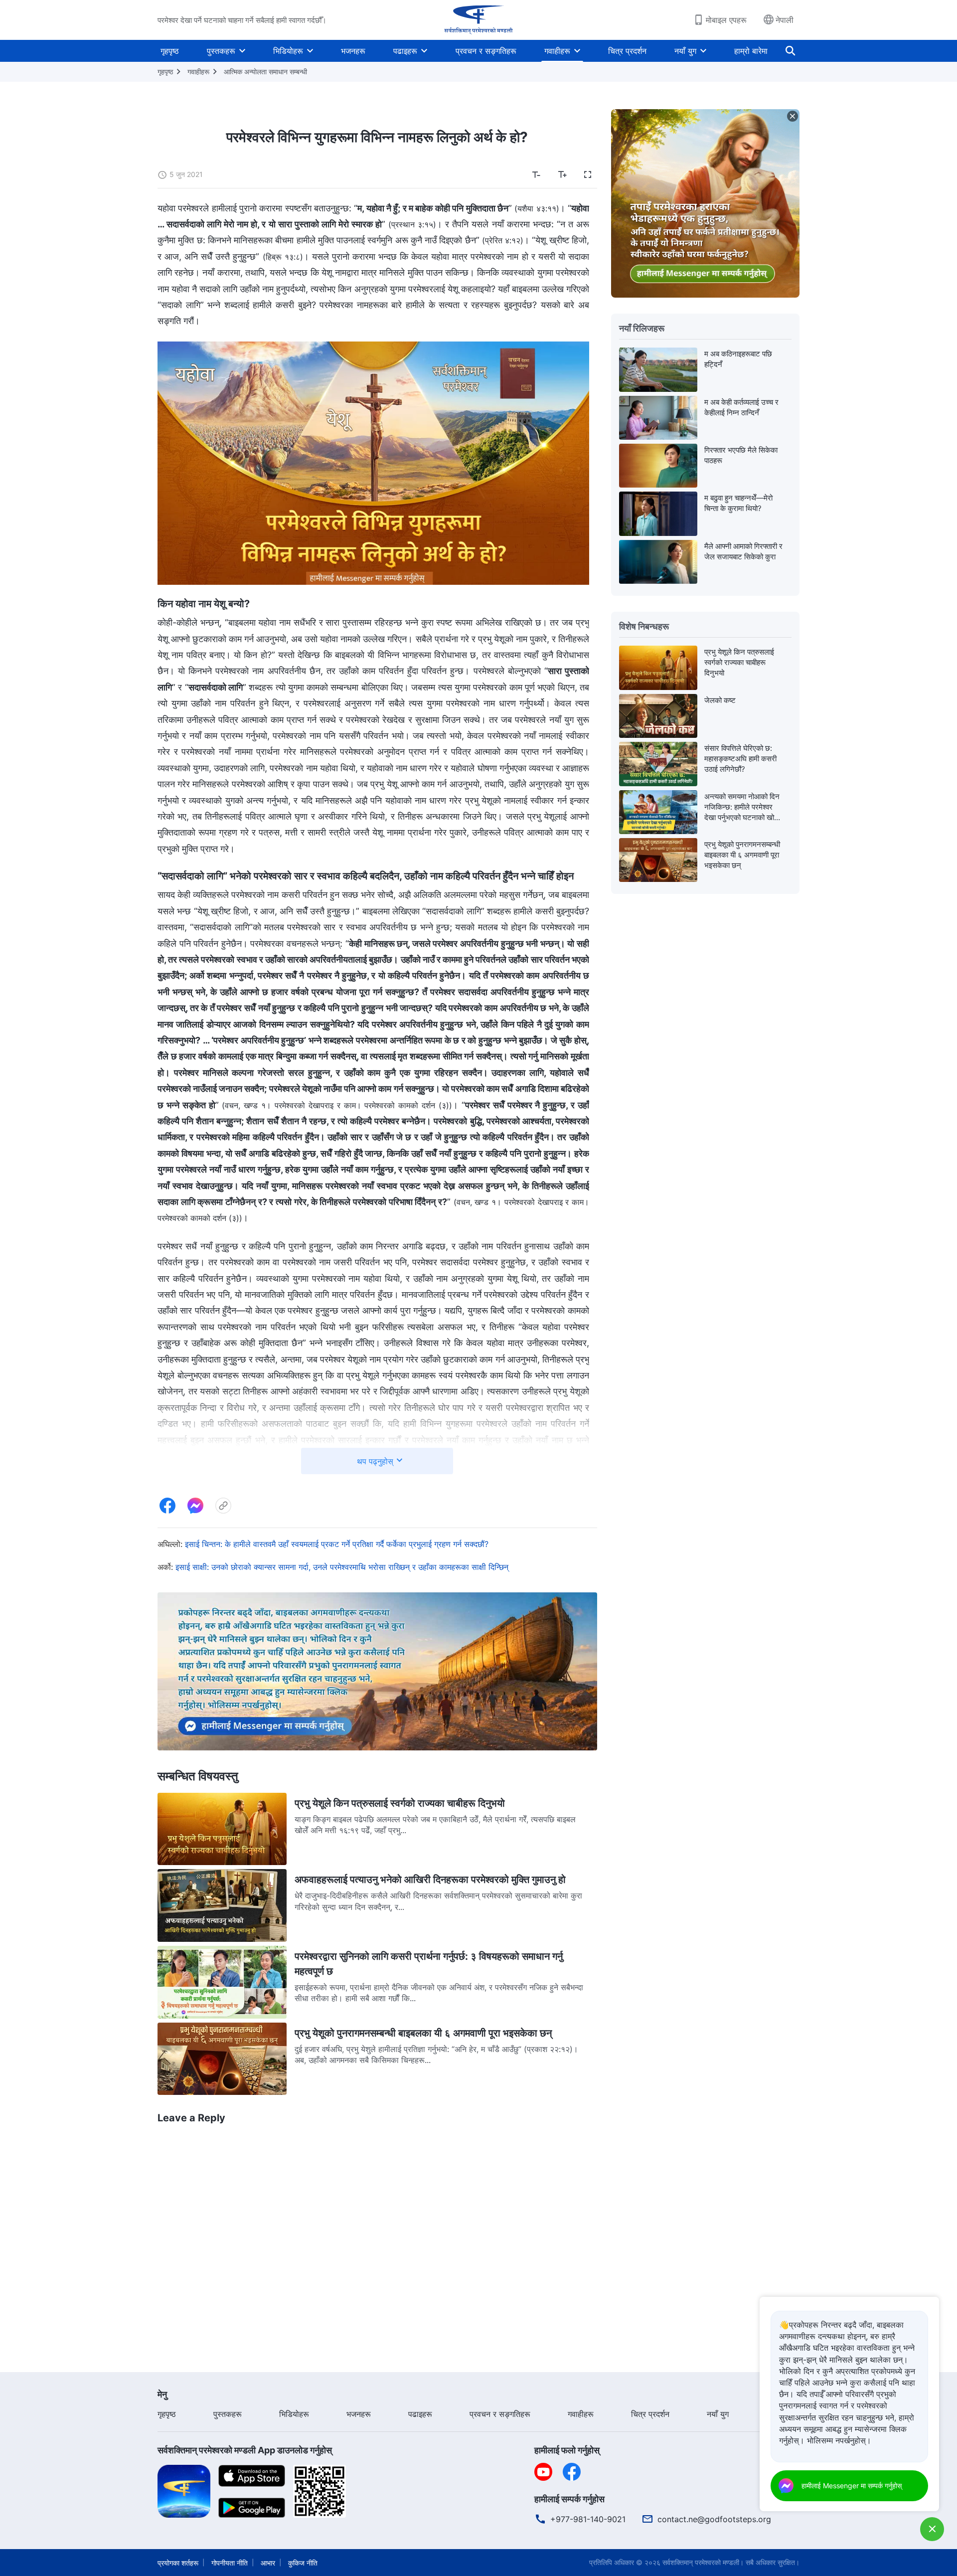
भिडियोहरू (288, 51)
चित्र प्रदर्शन (627, 51)
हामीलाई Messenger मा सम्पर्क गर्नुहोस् (852, 2486)
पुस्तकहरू (221, 51)
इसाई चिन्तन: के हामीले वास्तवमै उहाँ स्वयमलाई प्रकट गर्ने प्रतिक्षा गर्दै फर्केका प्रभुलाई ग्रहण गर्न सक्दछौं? (337, 1544)
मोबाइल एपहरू (726, 20)
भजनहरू (353, 51)
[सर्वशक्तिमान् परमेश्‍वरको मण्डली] (478, 20)
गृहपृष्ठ (170, 51)
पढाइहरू (405, 51)
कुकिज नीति (303, 2563)
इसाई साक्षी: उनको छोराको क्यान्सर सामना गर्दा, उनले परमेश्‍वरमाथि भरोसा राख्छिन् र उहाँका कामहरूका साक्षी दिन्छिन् (342, 1567)
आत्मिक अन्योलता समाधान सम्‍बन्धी (265, 72)
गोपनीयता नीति (230, 2563)
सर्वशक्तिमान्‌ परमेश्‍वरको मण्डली (701, 2562)
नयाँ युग (685, 51)
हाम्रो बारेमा (751, 51)
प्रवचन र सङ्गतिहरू (486, 51)
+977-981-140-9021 (588, 2519)
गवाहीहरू (557, 51)
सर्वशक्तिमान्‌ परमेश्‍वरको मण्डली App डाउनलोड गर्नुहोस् (245, 2450)
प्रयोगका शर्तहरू (178, 2563)
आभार (268, 2563)
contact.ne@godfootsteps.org (714, 2519)
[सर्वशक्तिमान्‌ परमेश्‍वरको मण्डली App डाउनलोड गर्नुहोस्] (184, 2490)
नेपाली (785, 20)
